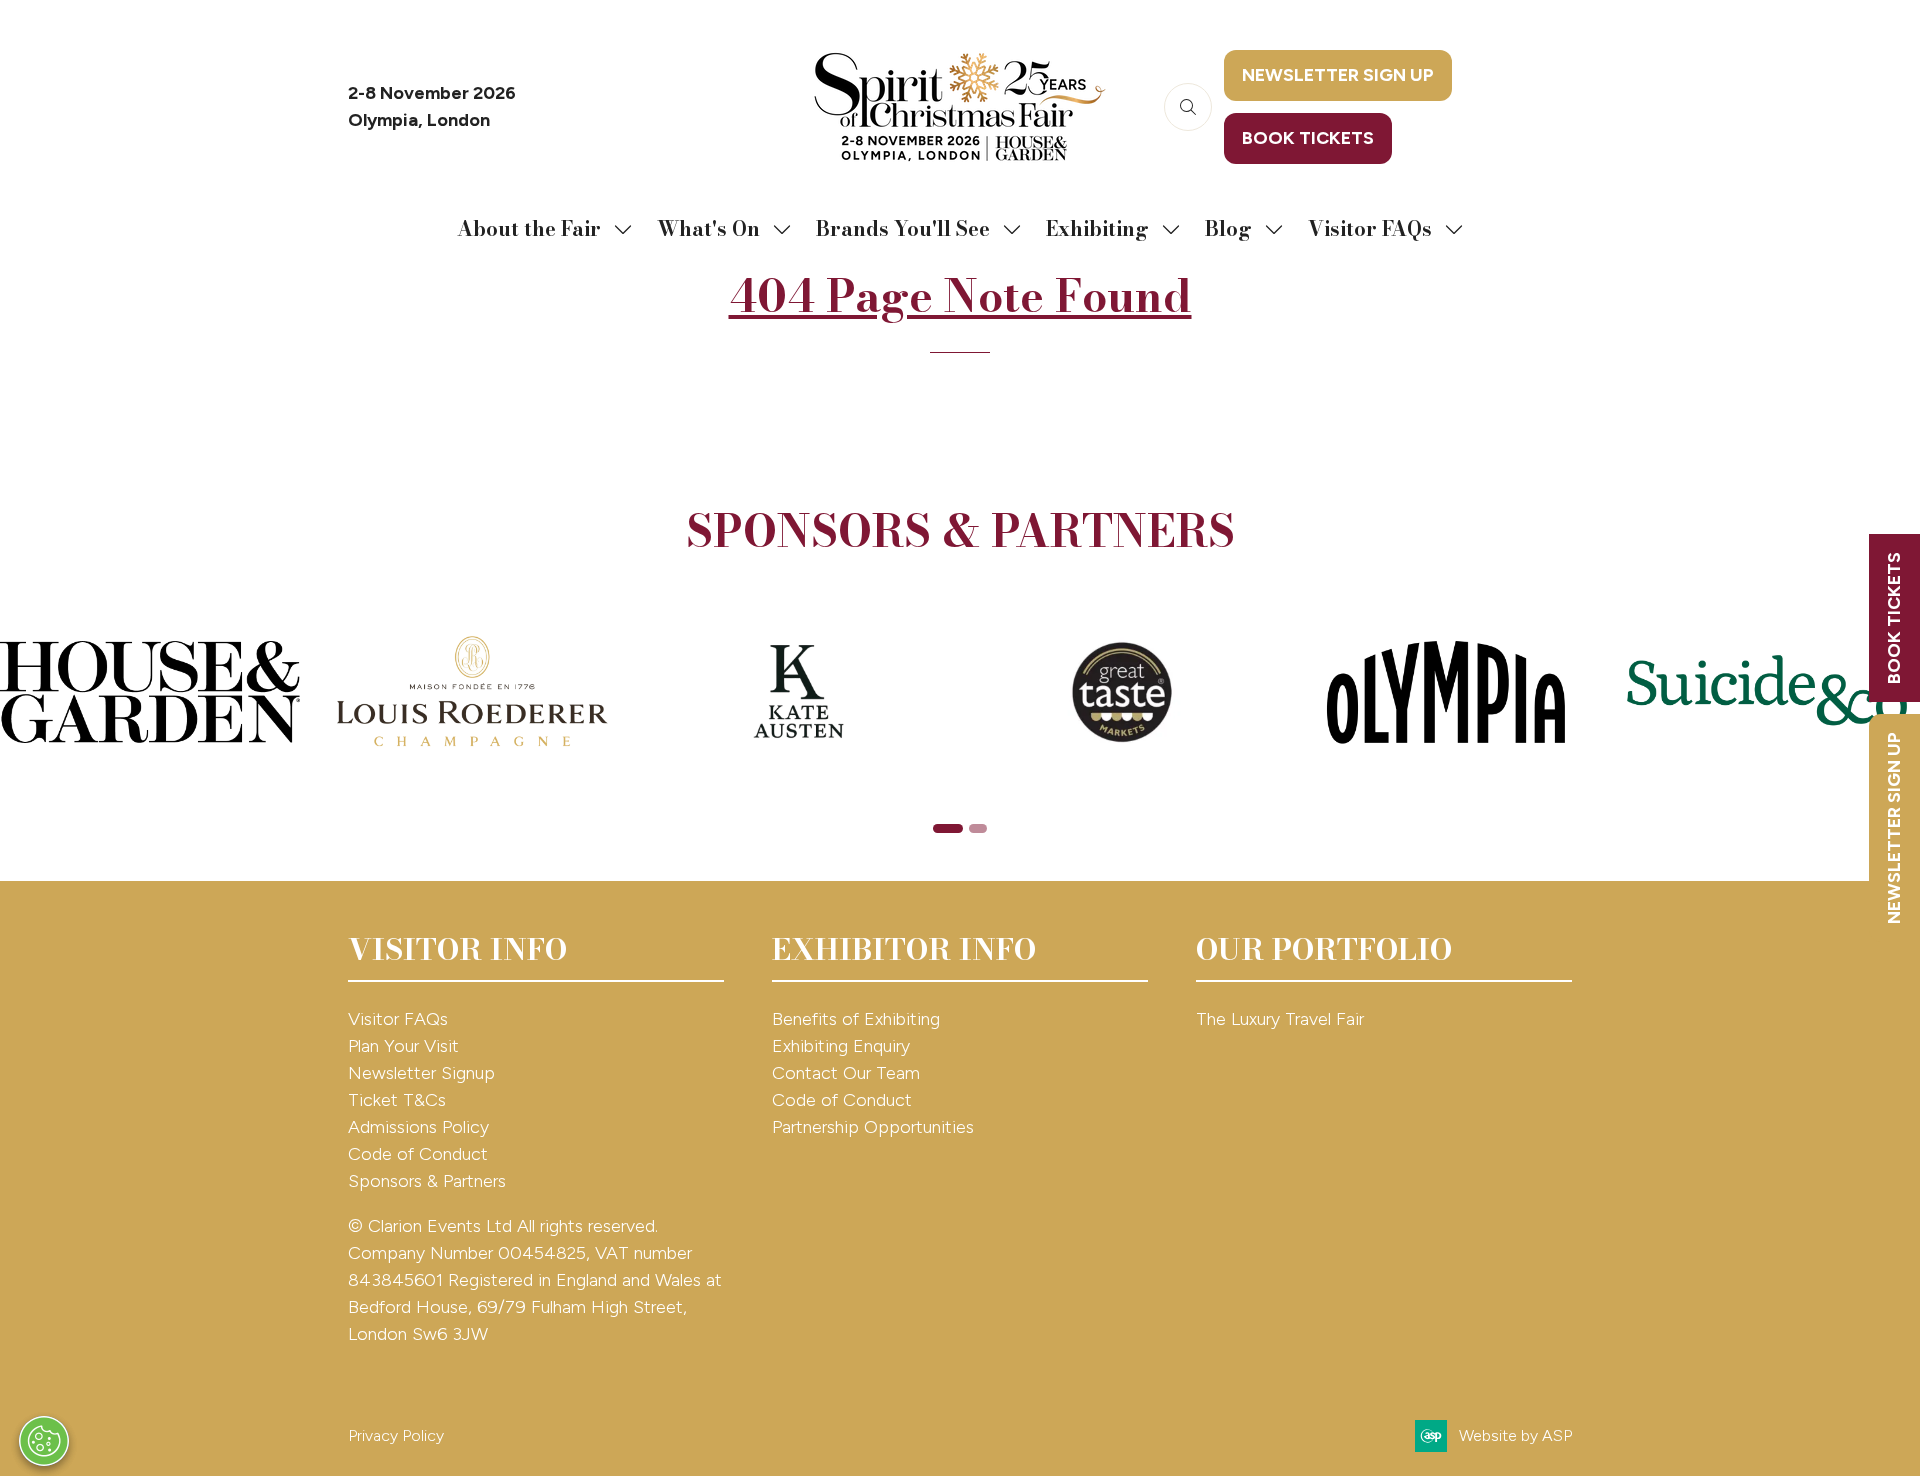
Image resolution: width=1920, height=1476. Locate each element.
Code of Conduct (418, 1154)
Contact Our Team (846, 1073)
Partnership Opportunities (875, 1127)
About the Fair (529, 228)
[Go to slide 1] (948, 828)
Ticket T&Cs (397, 1100)
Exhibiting (1097, 228)
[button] (1188, 107)
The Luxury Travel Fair (1280, 1019)
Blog (1228, 228)
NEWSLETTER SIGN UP (1894, 828)
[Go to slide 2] (978, 828)
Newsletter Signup (421, 1073)
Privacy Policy (396, 1435)
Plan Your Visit (403, 1046)
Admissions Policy (418, 1127)
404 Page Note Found (960, 296)
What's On (708, 228)
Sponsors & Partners (427, 1181)
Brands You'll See (903, 228)
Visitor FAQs (1370, 228)
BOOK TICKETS (1894, 618)
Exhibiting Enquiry (841, 1046)
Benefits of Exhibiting (856, 1019)
